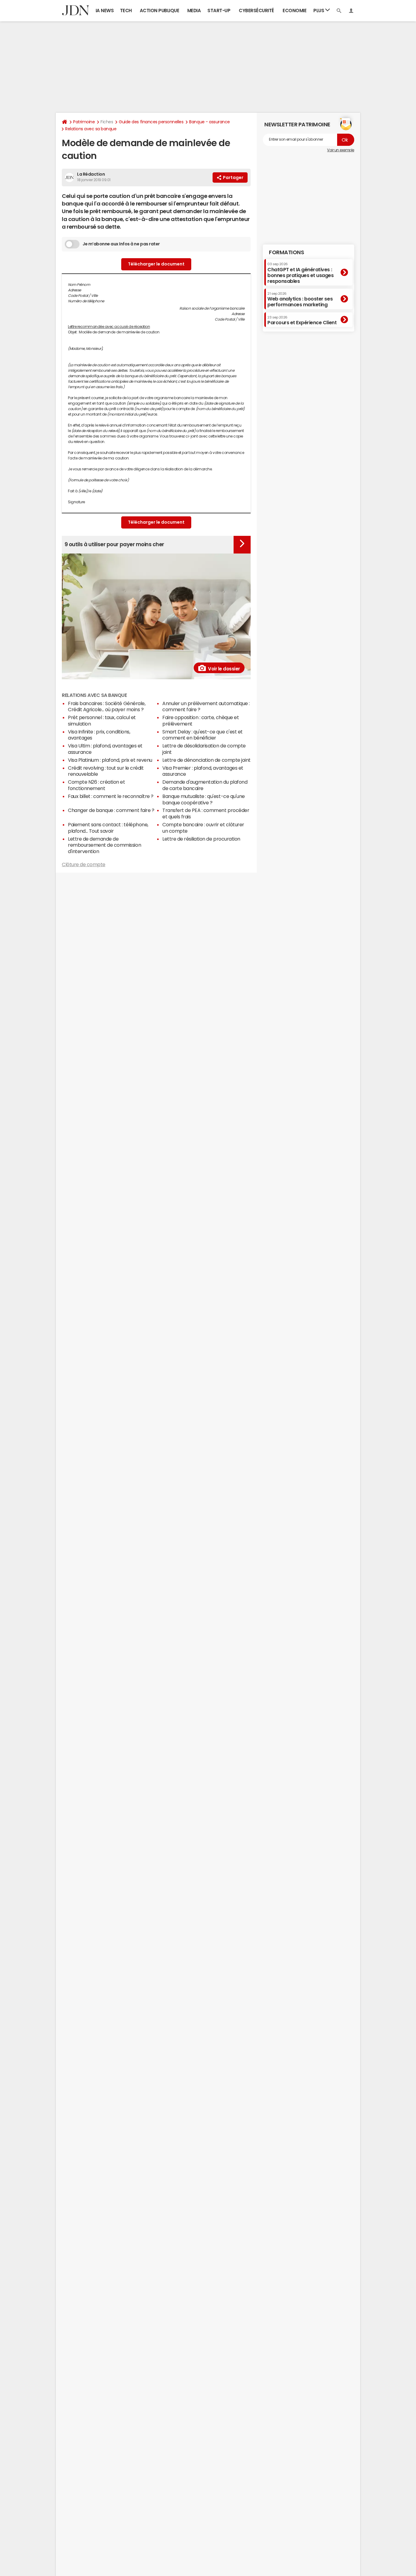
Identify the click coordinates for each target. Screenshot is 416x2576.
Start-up (219, 11)
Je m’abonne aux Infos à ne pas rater (121, 244)
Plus (319, 11)
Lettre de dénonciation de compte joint (206, 760)
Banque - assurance (209, 122)
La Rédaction (91, 174)
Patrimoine (84, 122)
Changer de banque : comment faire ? (111, 810)
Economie (294, 11)
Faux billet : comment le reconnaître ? (111, 796)
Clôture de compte (84, 864)
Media (194, 11)
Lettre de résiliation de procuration (201, 839)
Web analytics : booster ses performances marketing (300, 299)
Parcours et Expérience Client (302, 320)
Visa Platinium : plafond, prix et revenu (110, 760)
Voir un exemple (341, 150)
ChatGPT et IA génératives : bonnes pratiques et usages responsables (301, 273)
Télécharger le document (156, 264)
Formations (286, 252)
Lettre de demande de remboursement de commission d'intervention (104, 845)
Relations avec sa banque (91, 129)
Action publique (160, 11)
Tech (126, 11)
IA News (105, 11)
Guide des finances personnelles (151, 122)
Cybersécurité (256, 11)
